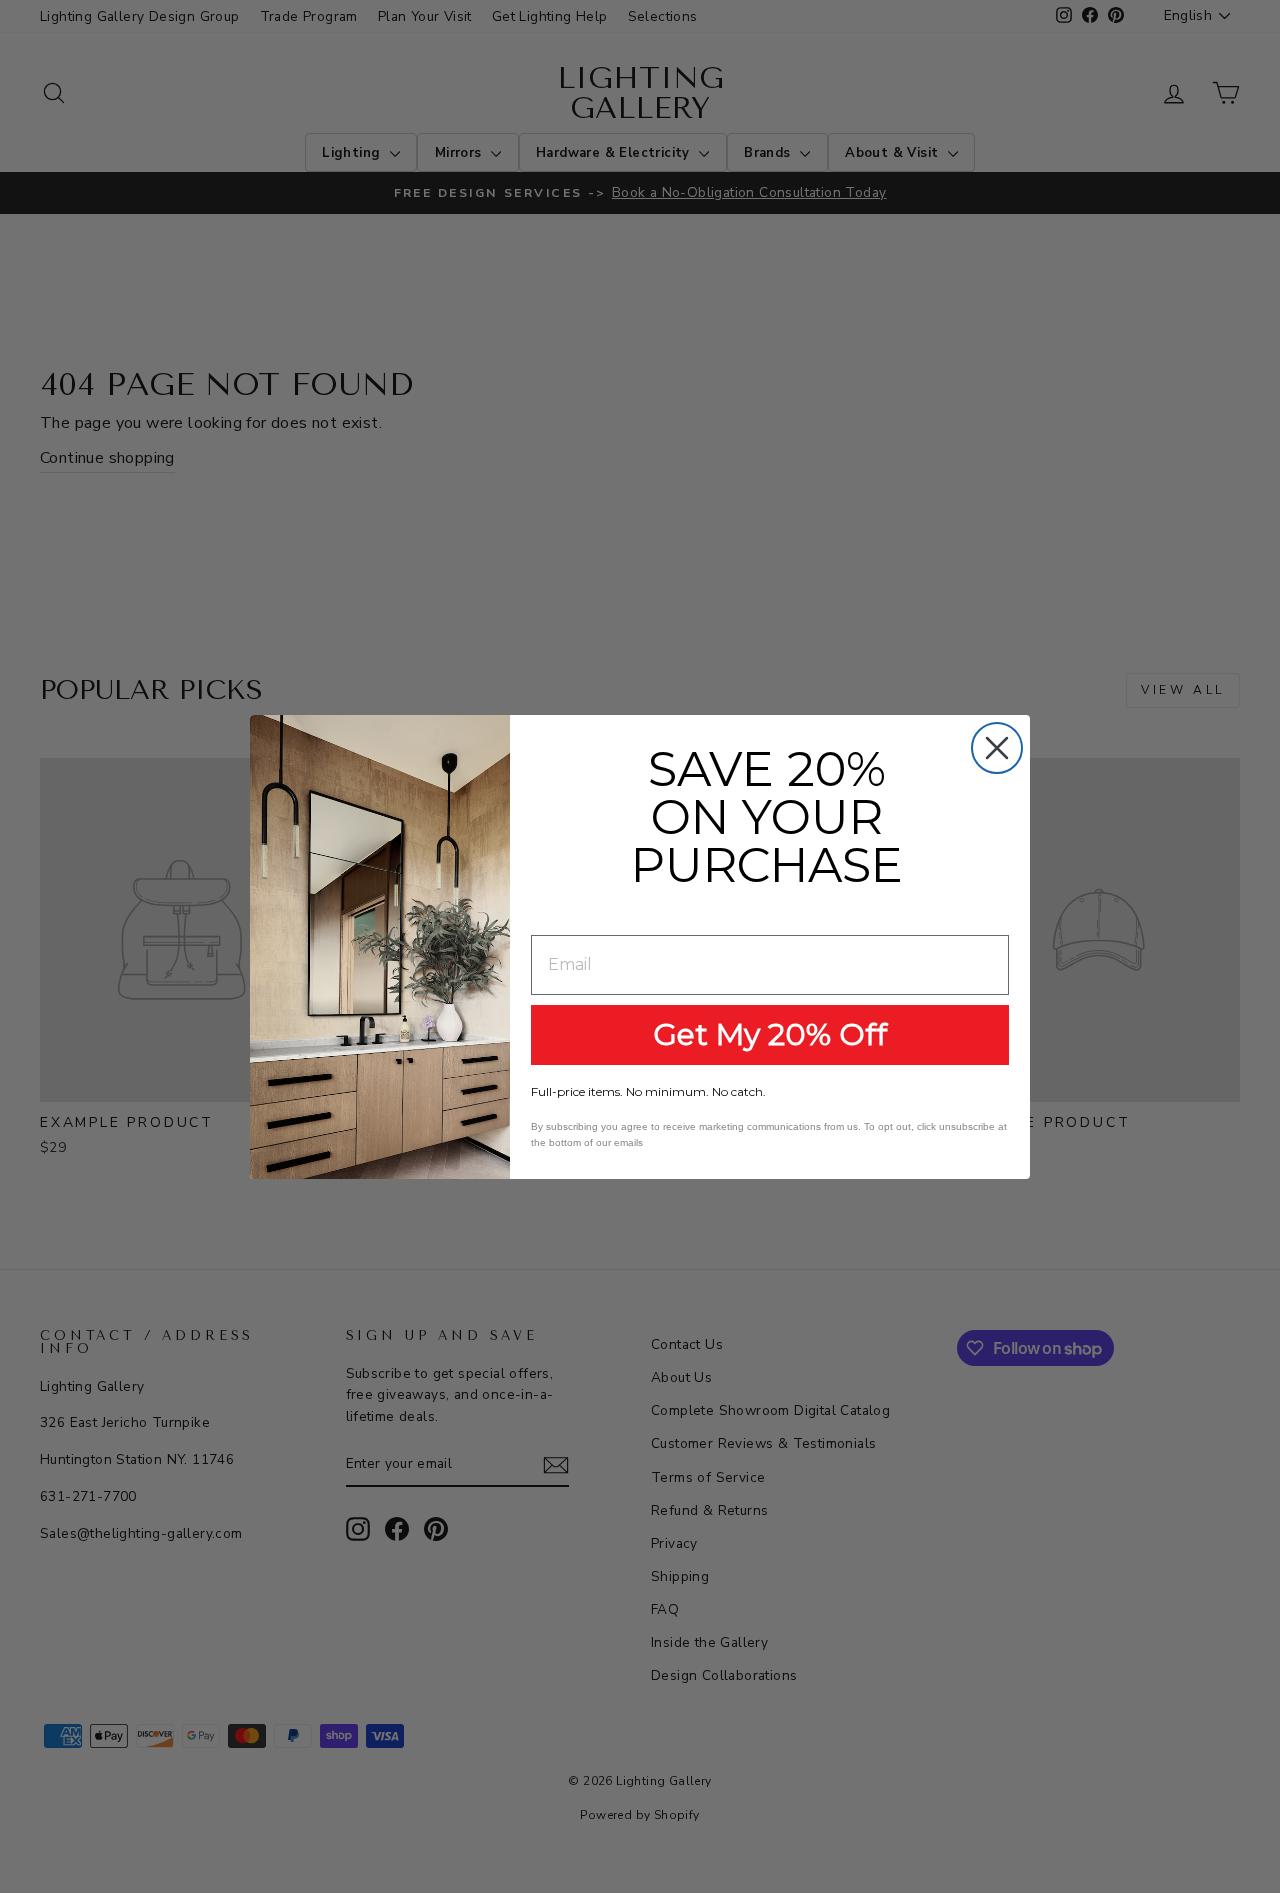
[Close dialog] (997, 748)
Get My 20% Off (770, 1034)
